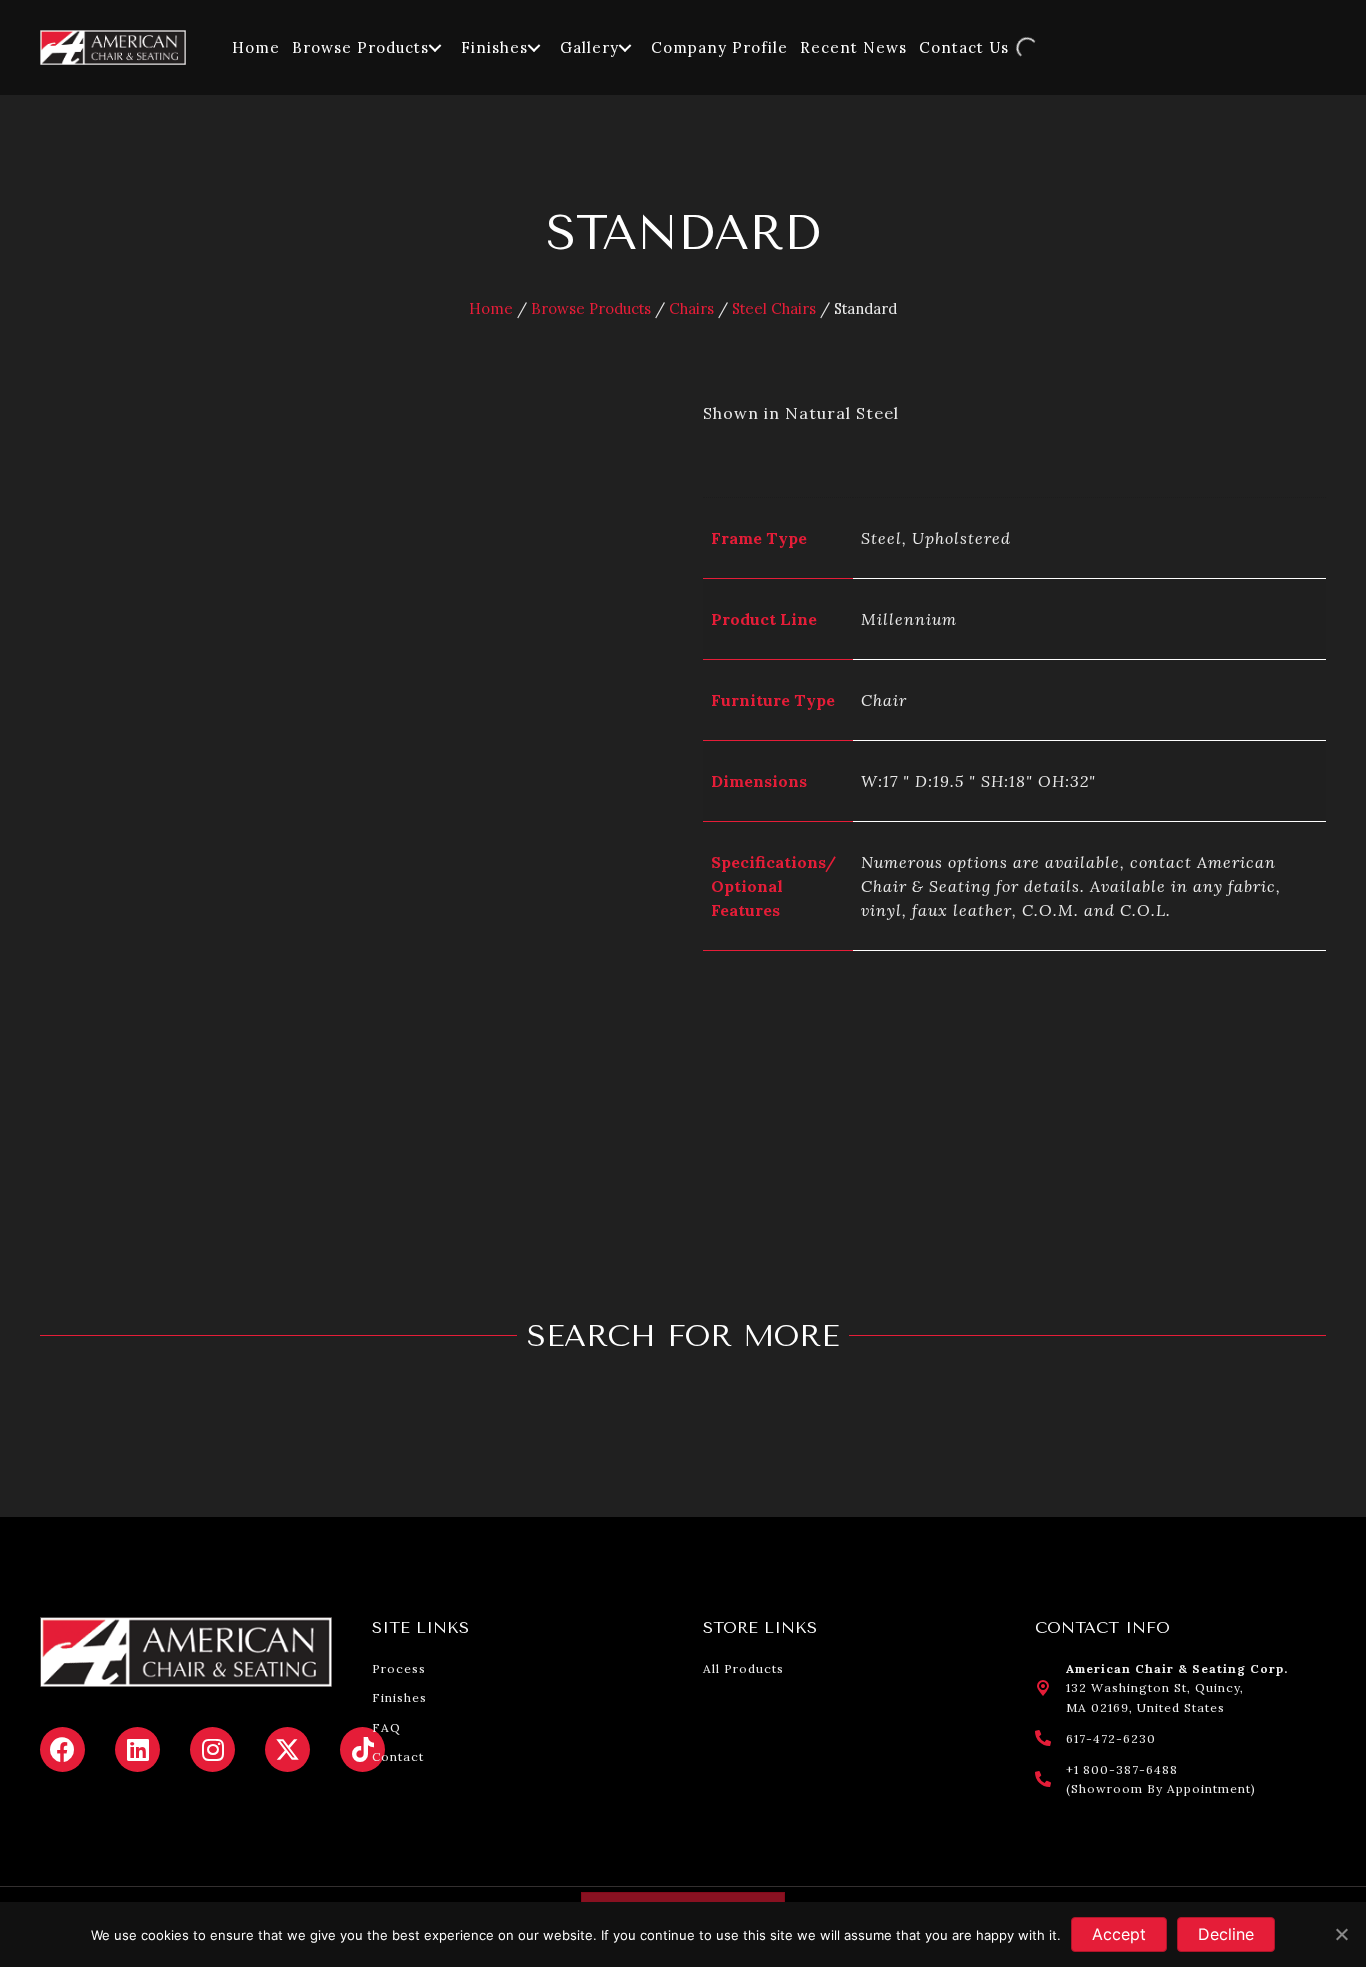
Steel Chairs (774, 308)
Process (399, 1668)
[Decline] (1341, 1934)
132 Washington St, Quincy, (1155, 1687)
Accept (1119, 1934)
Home (491, 308)
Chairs (691, 308)
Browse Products (591, 308)
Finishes (399, 1697)
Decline (1226, 1934)
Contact (398, 1756)
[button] (435, 47)
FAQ (386, 1727)
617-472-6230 (1111, 1738)
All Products (743, 1668)
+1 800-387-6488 (1122, 1769)
